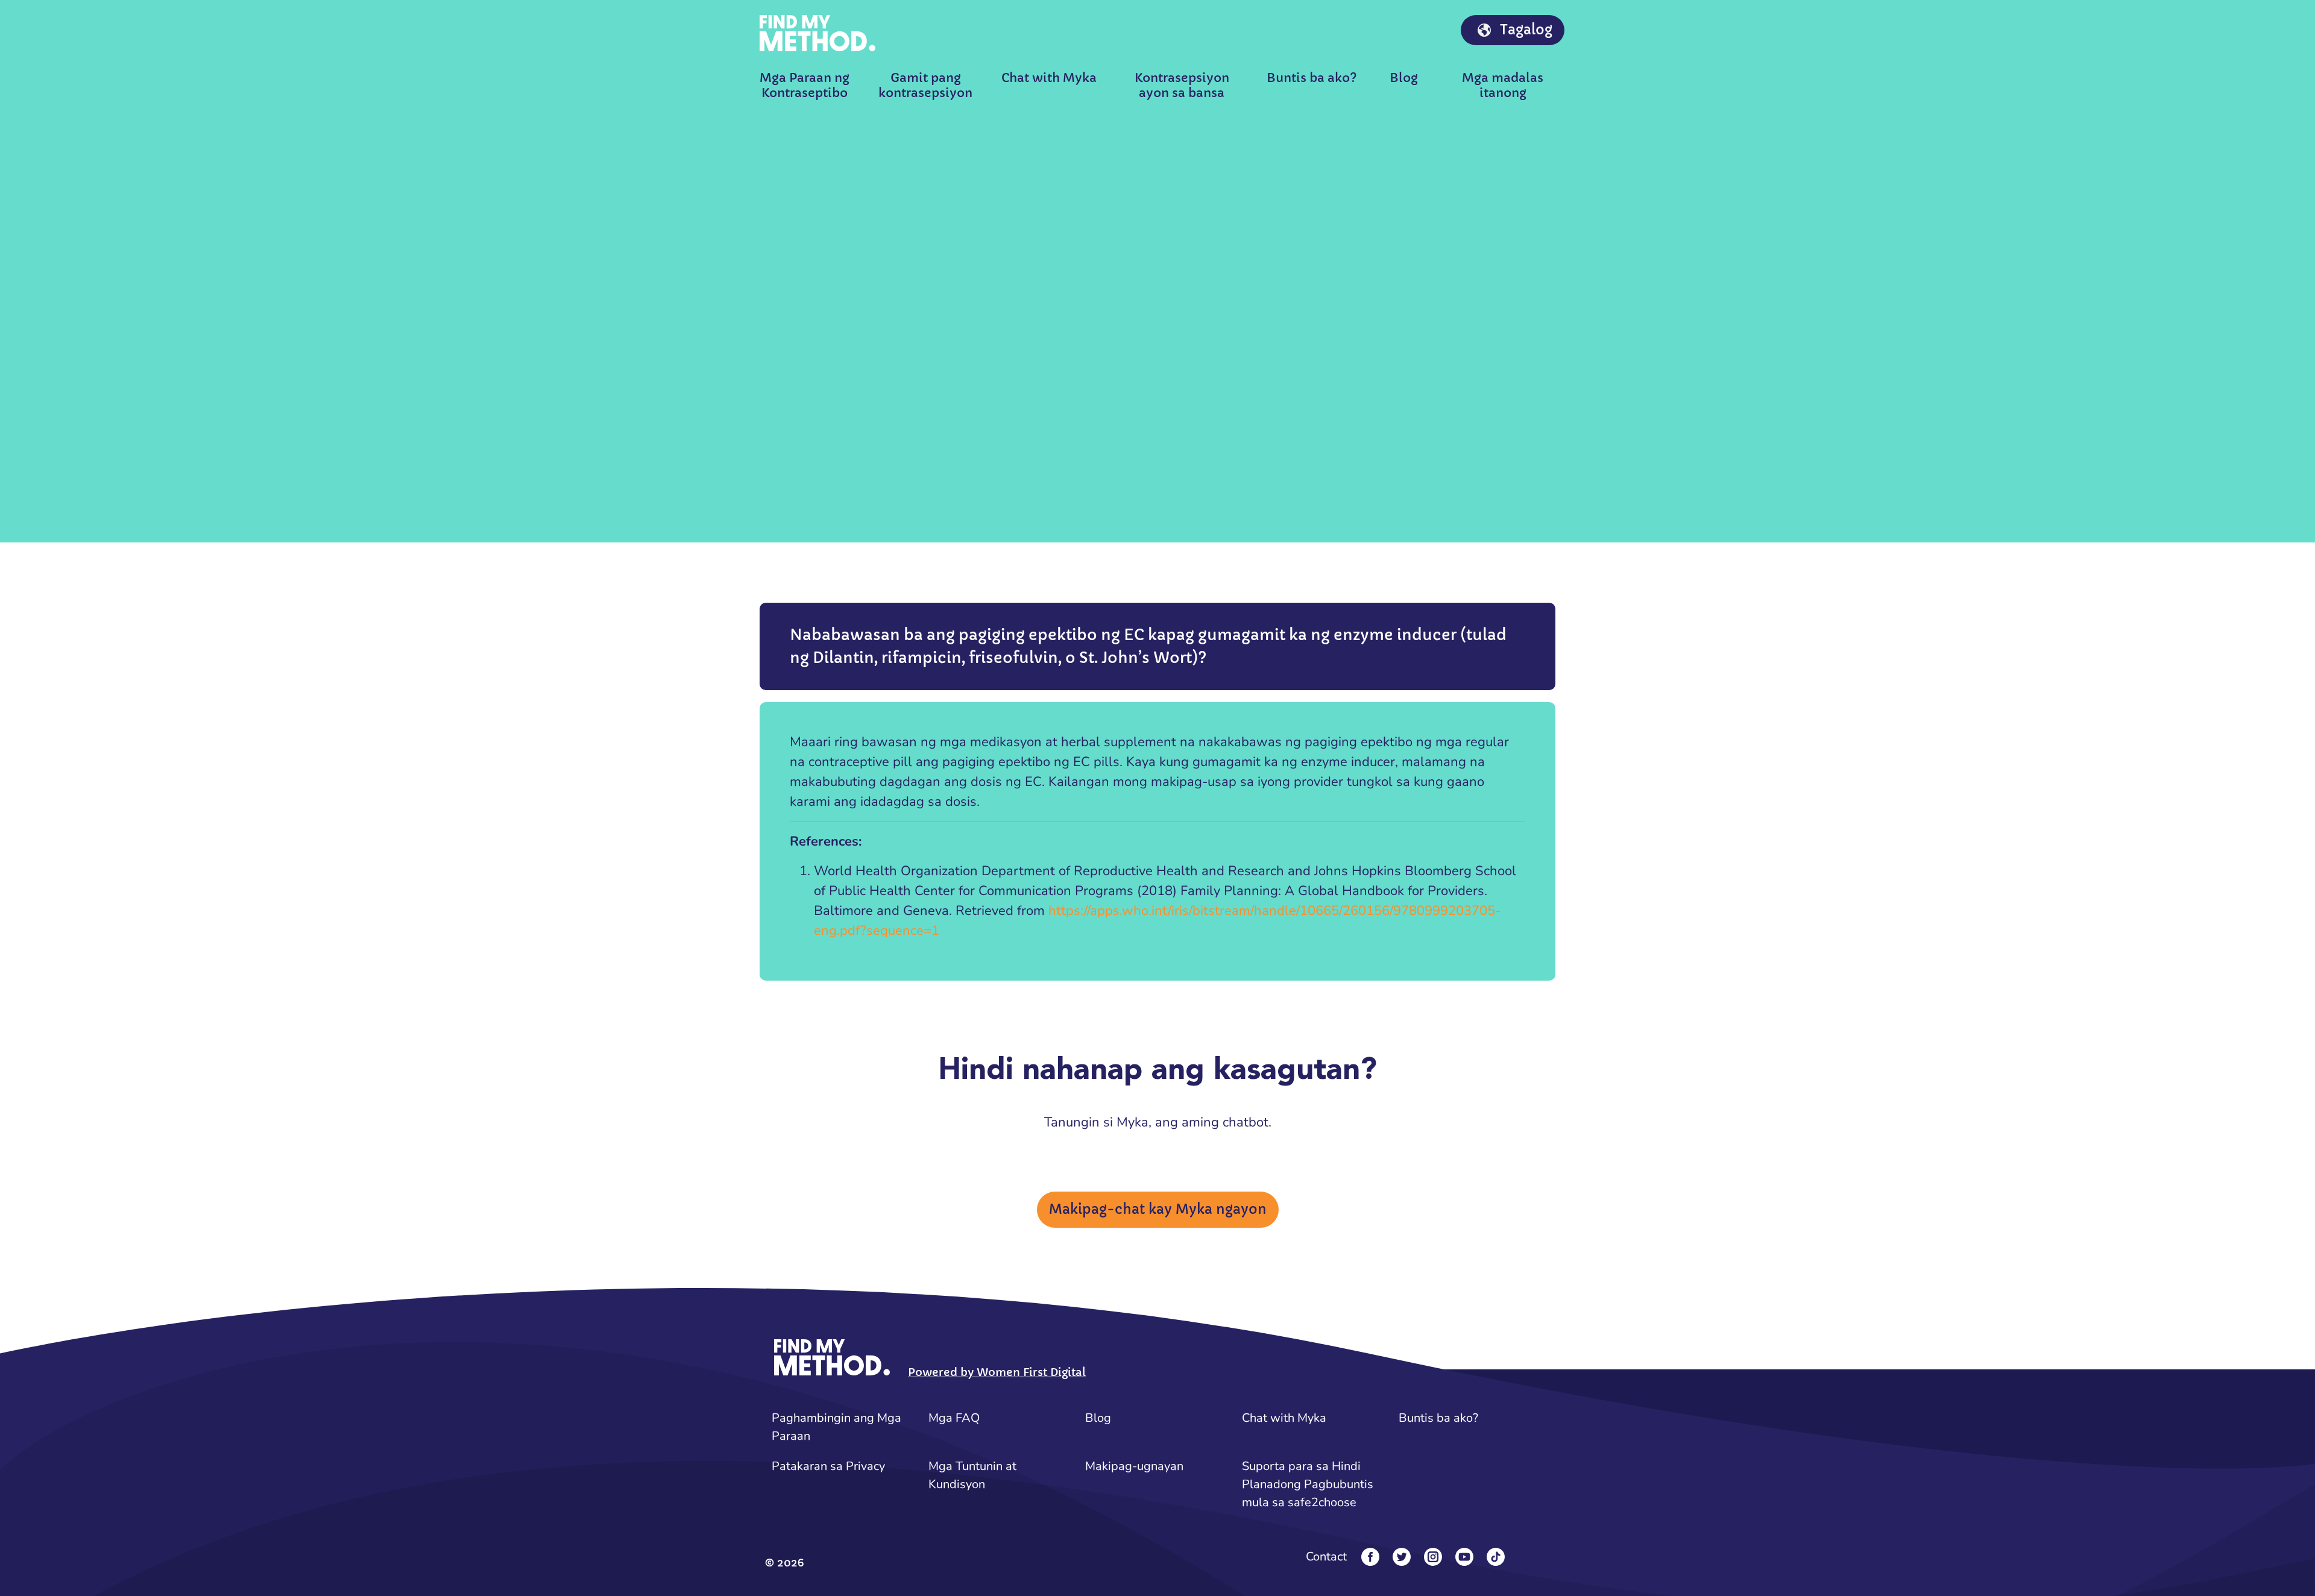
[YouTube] (1464, 1557)
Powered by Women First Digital (997, 1372)
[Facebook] (1370, 1557)
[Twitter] (1402, 1557)
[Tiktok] (1496, 1557)
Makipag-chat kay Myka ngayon (1158, 1209)
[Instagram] (1433, 1557)
